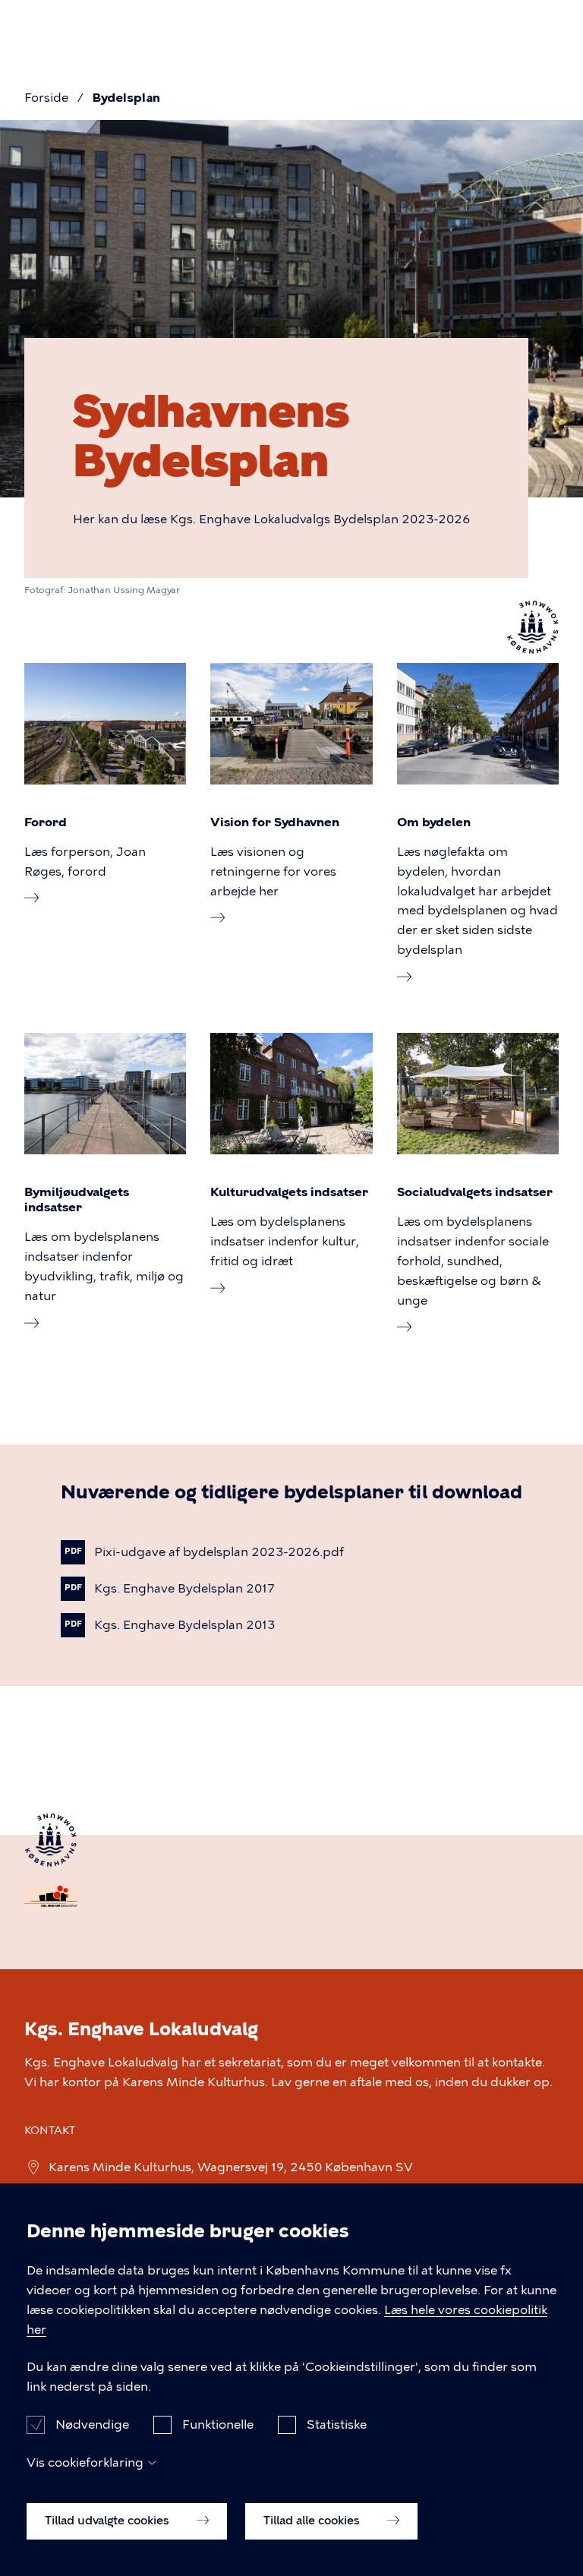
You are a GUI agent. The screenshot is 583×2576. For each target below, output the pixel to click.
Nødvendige (92, 2424)
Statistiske (337, 2424)
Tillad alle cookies (313, 2521)
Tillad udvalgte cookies (109, 2521)
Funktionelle (218, 2424)
